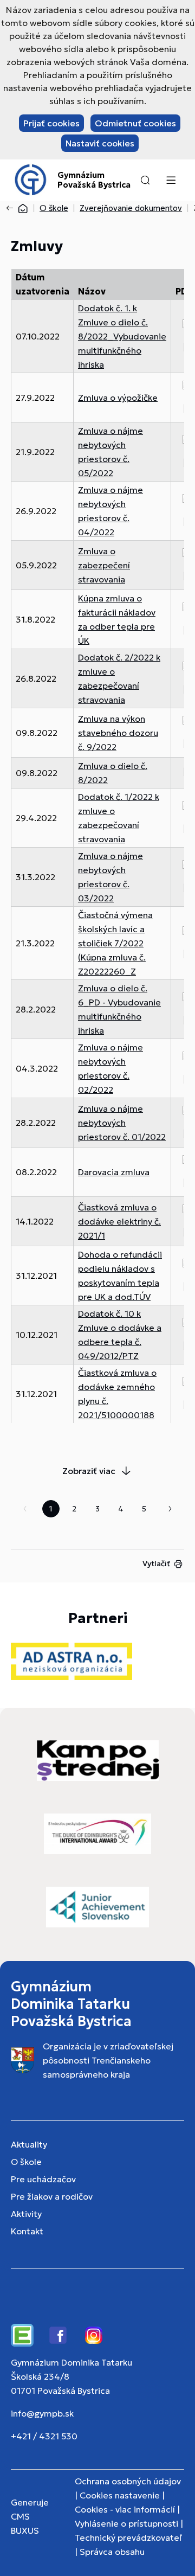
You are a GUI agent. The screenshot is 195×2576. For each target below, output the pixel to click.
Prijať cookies (51, 123)
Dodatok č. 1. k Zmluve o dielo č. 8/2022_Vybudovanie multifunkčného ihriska (122, 336)
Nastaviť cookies (100, 143)
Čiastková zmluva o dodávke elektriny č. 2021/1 (119, 1221)
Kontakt (27, 2231)
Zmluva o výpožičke (118, 398)
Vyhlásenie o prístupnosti (126, 2523)
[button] (145, 180)
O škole (54, 208)
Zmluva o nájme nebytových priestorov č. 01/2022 (122, 1123)
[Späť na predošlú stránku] (12, 208)
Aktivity (26, 2214)
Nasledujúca (170, 1509)
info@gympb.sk (42, 2413)
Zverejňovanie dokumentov (131, 208)
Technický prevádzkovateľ (128, 2537)
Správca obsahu (112, 2552)
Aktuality (29, 2144)
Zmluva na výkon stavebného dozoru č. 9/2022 (118, 733)
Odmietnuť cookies (135, 123)
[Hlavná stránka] (23, 208)
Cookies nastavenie (120, 2495)
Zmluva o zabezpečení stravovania (104, 565)
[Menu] (171, 180)
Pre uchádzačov (43, 2179)
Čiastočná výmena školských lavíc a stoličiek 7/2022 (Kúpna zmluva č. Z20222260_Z (115, 943)
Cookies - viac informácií (125, 2509)
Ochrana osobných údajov (128, 2481)
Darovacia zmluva (114, 1172)
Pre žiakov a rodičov (52, 2196)
